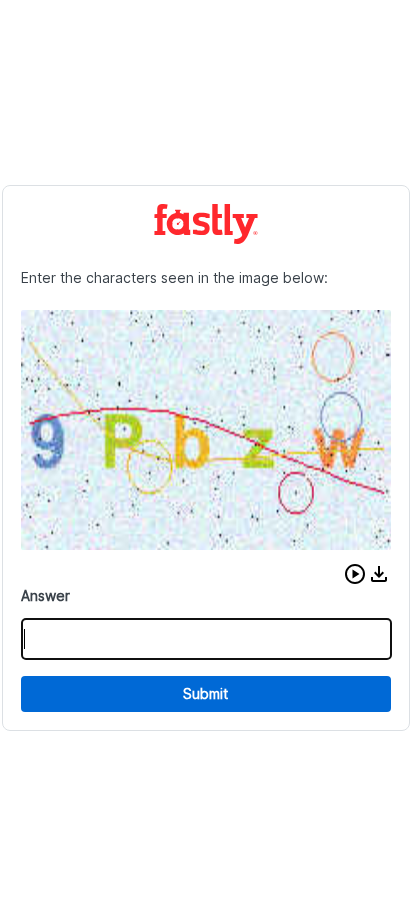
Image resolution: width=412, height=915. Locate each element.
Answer (45, 595)
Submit (205, 693)
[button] (355, 574)
